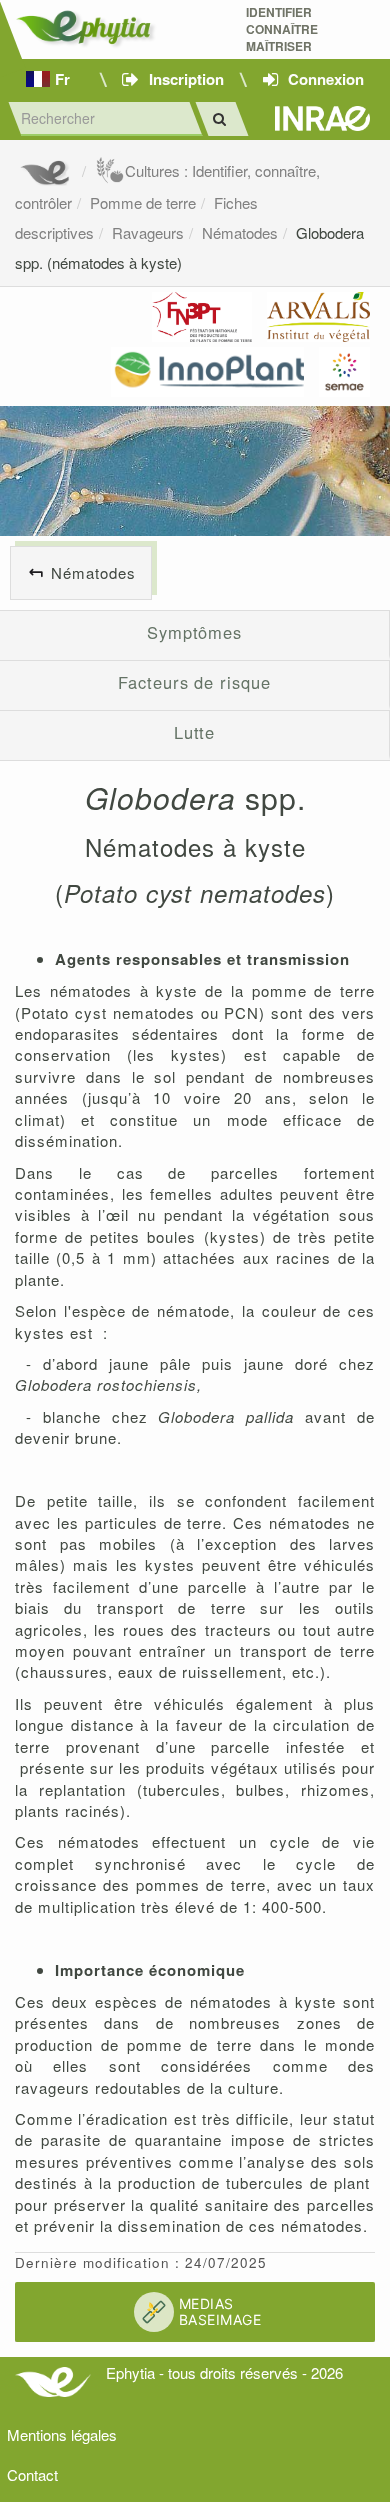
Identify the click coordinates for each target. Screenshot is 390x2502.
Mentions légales (62, 2434)
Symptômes (194, 632)
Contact (32, 2474)
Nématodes (240, 232)
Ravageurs (148, 232)
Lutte (195, 732)
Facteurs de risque (194, 682)
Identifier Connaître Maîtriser (282, 29)
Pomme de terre (143, 202)
